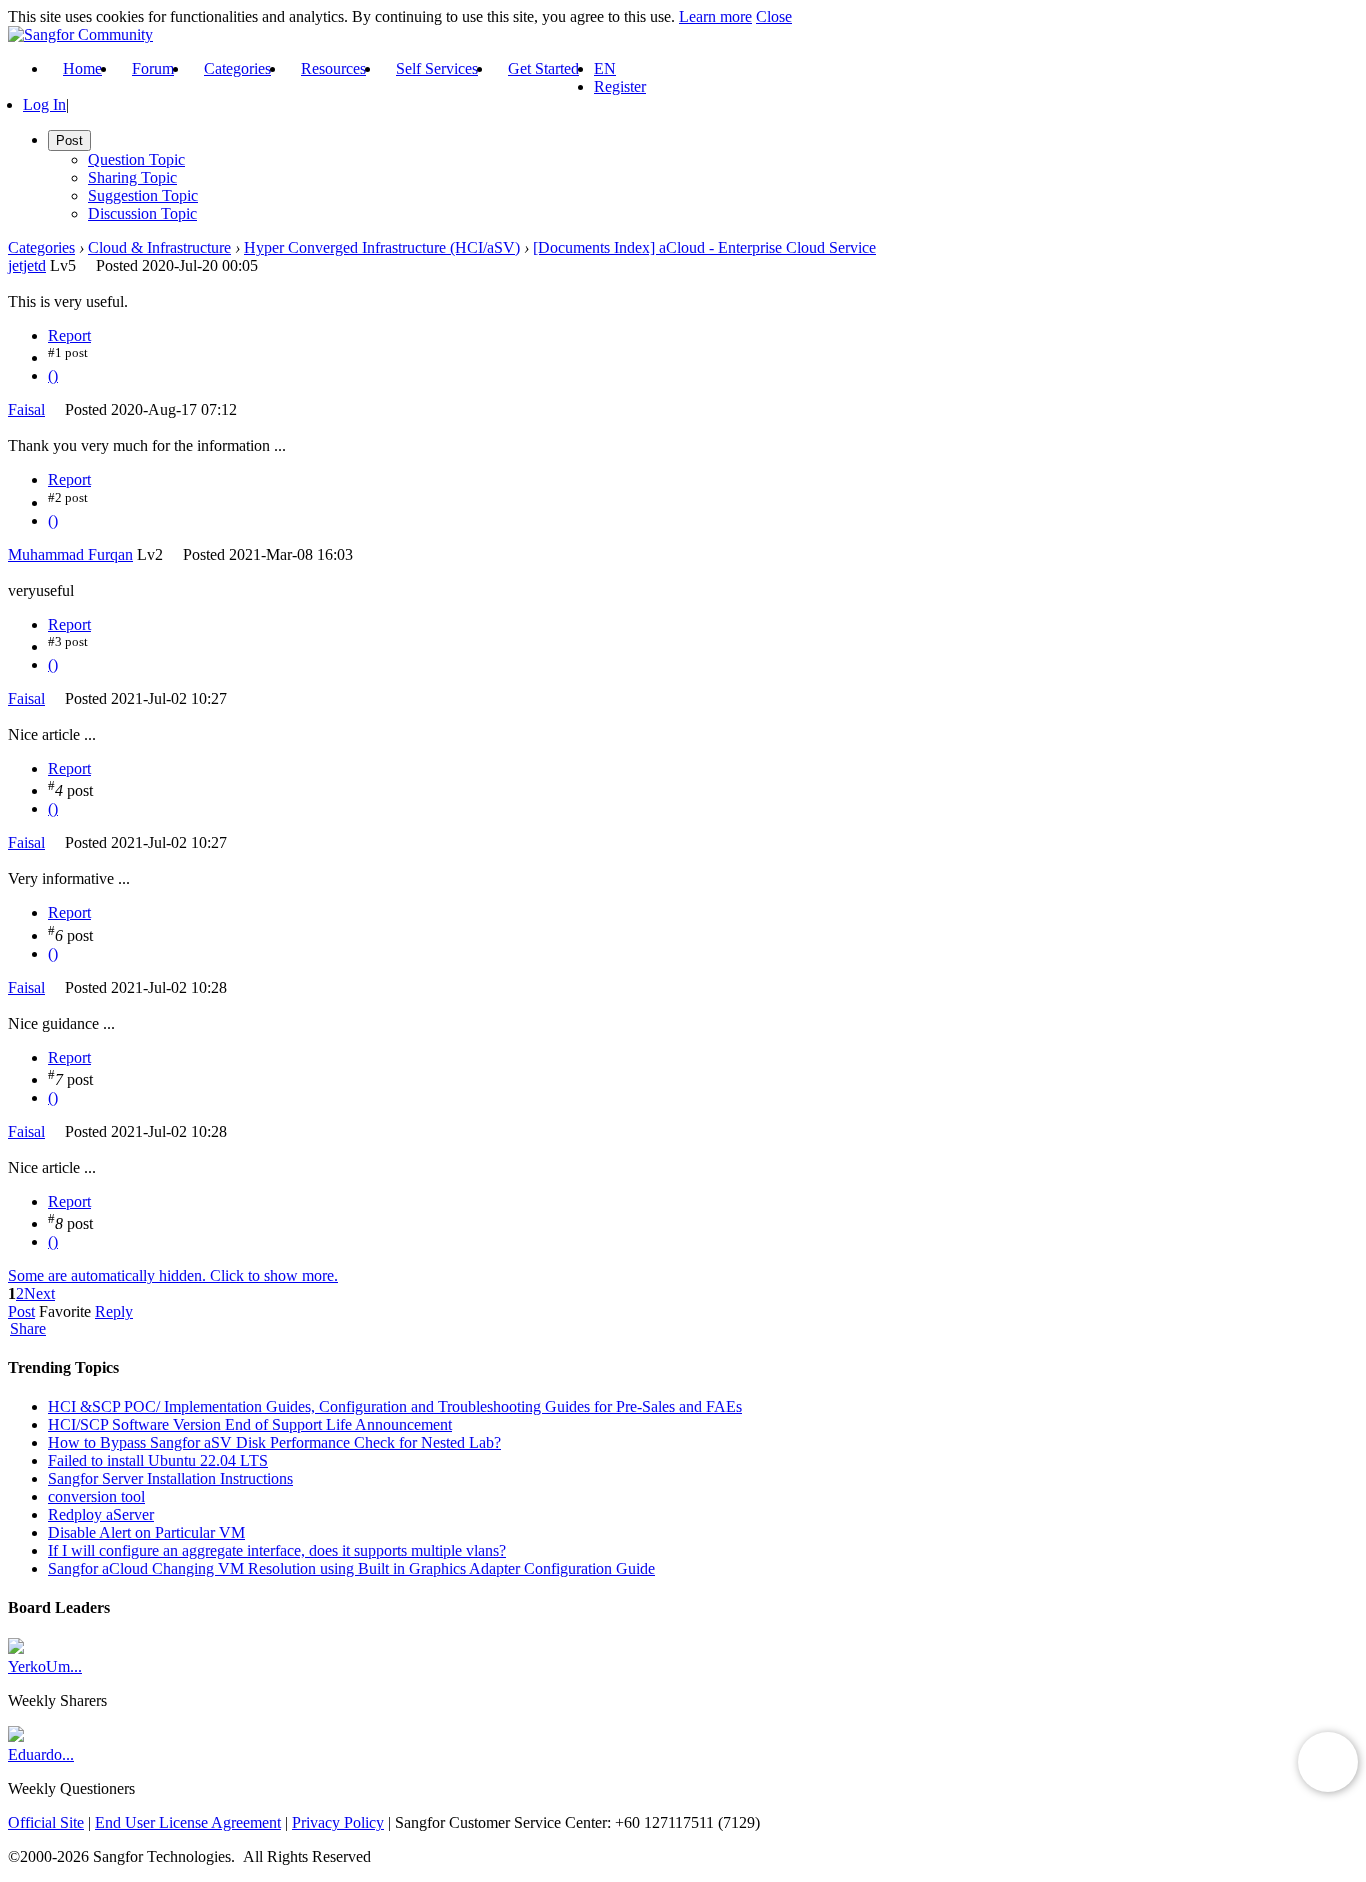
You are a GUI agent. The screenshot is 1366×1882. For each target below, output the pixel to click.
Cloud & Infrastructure (159, 247)
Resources (333, 68)
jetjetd (27, 265)
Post (21, 1311)
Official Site (46, 1822)
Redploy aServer (101, 1514)
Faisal (26, 409)
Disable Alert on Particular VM (146, 1532)
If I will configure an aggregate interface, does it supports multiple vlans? (277, 1550)
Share (28, 1329)
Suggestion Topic (143, 195)
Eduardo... (41, 1754)
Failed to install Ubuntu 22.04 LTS (158, 1460)
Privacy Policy (338, 1822)
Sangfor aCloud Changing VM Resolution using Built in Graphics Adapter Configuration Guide (351, 1568)
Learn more (715, 16)
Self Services (437, 68)
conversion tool (96, 1496)
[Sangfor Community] (80, 34)
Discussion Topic (142, 213)
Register (620, 86)
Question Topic (136, 159)
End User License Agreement (188, 1822)
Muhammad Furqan (70, 554)
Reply (114, 1311)
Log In (44, 104)
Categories (237, 68)
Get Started (543, 68)
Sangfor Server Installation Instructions (170, 1478)
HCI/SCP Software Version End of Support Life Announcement (250, 1424)
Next (39, 1293)
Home (82, 68)
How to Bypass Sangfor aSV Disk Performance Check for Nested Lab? (274, 1442)
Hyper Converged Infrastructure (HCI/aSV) (382, 247)
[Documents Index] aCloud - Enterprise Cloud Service (704, 247)
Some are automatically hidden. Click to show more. (173, 1275)
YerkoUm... (45, 1666)
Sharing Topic (132, 177)
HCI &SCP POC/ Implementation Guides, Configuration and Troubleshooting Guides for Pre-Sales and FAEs (395, 1406)
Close (774, 16)
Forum (153, 68)
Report (69, 335)
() (53, 375)
